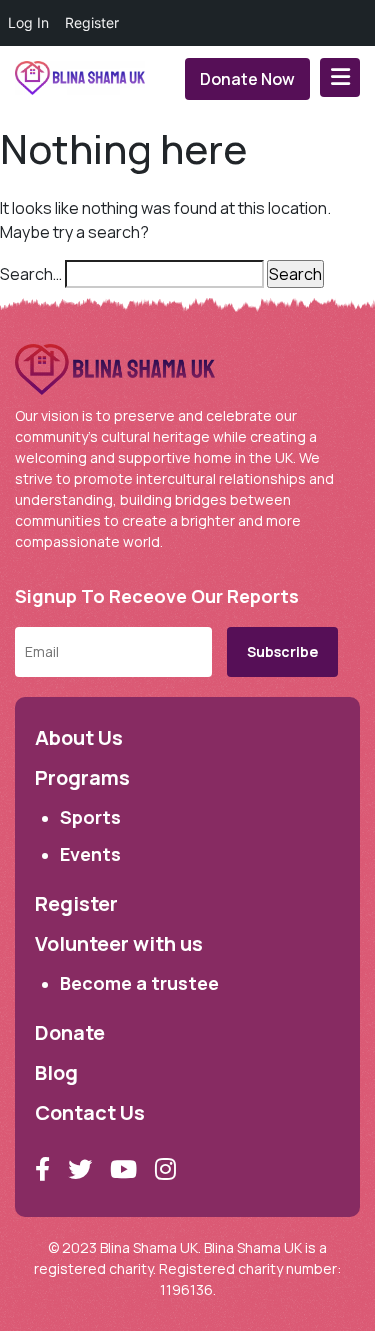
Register (76, 903)
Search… (31, 274)
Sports (90, 817)
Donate (70, 1032)
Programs (82, 777)
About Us (79, 737)
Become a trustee (139, 983)
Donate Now (247, 79)
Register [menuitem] (92, 22)
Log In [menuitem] (28, 22)
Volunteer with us (119, 943)
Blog (56, 1072)
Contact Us (90, 1112)
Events (90, 854)
